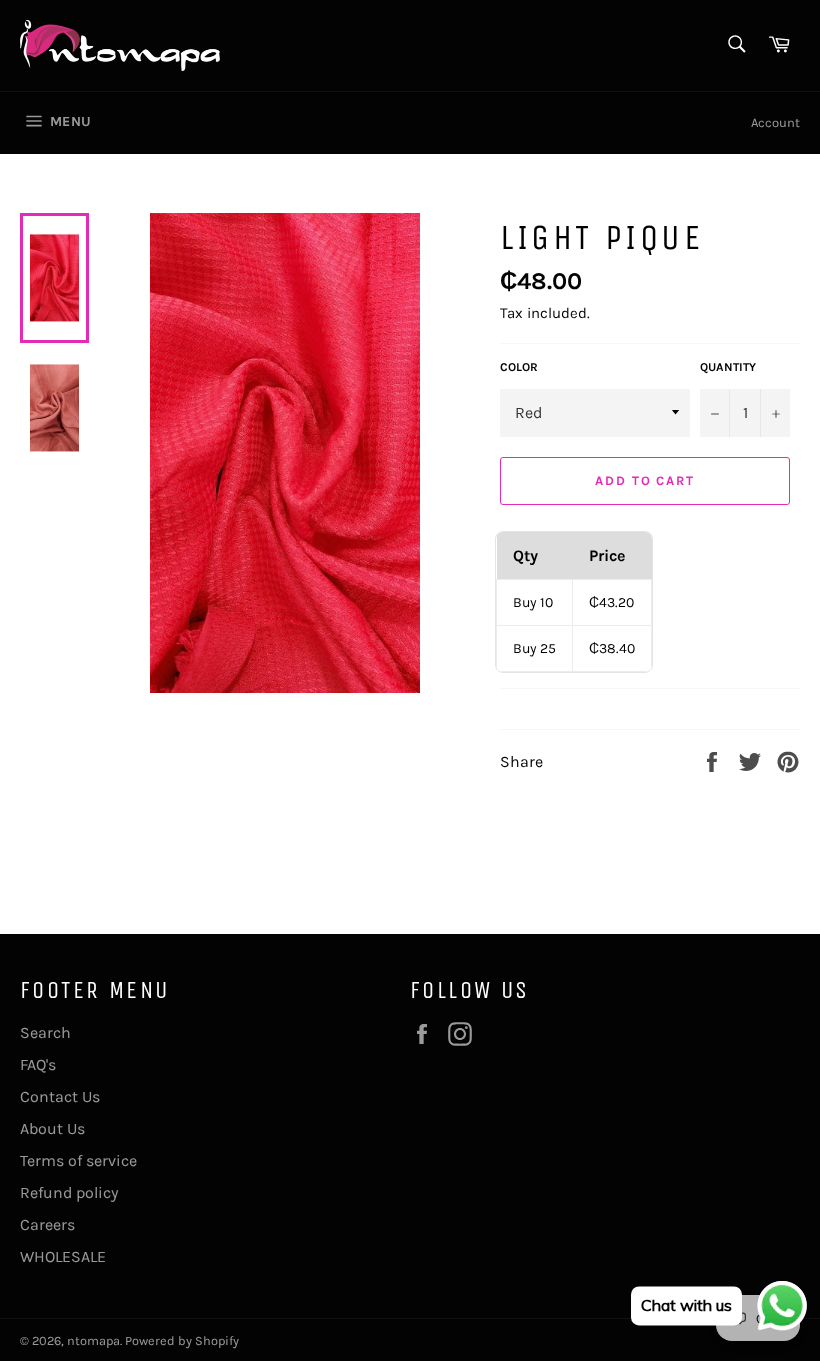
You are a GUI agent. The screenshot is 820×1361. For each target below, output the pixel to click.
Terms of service (78, 1160)
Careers (47, 1224)
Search (45, 1032)
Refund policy (69, 1192)
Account (775, 122)
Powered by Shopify (182, 1340)
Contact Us (60, 1096)
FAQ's (38, 1064)
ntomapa (93, 1340)
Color (519, 367)
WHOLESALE (63, 1256)
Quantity (728, 367)
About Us (52, 1128)
